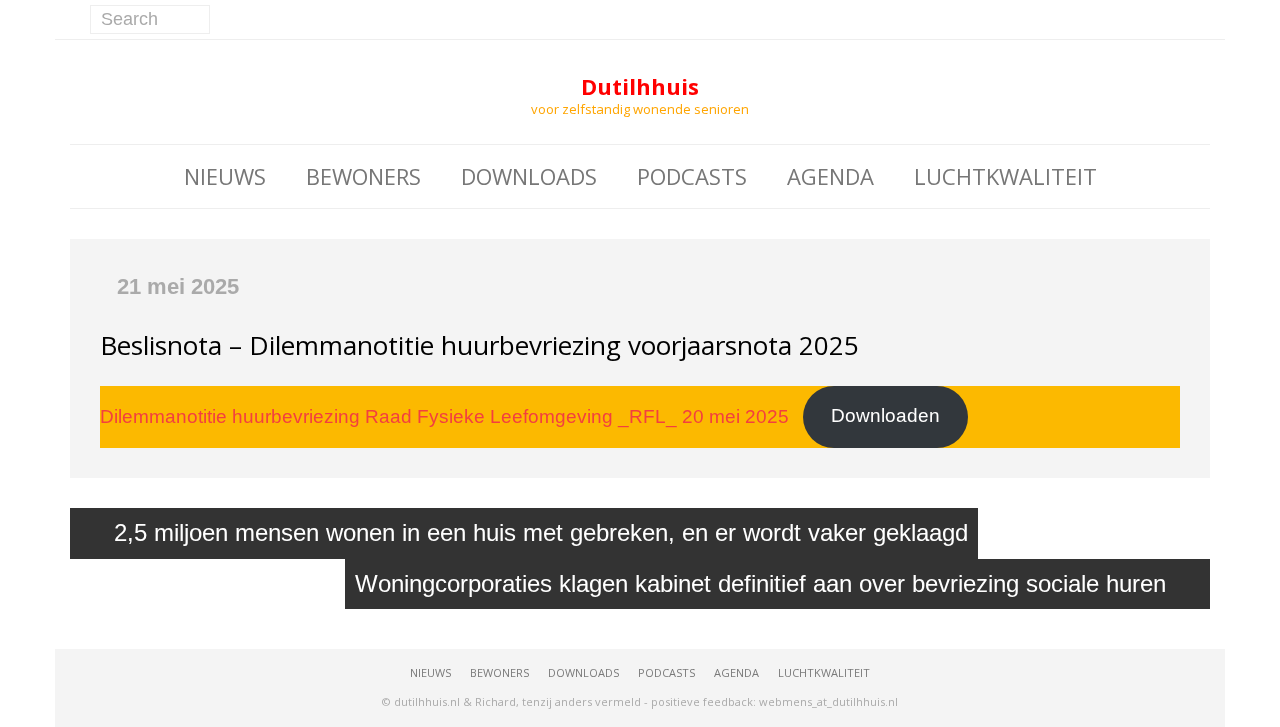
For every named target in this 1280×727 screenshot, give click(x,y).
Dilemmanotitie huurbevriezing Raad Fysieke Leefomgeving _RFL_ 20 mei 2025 (444, 415)
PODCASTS (692, 176)
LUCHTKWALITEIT (1005, 176)
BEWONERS (363, 176)
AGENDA (830, 176)
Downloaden (885, 415)
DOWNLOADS (529, 176)
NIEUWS (225, 176)
